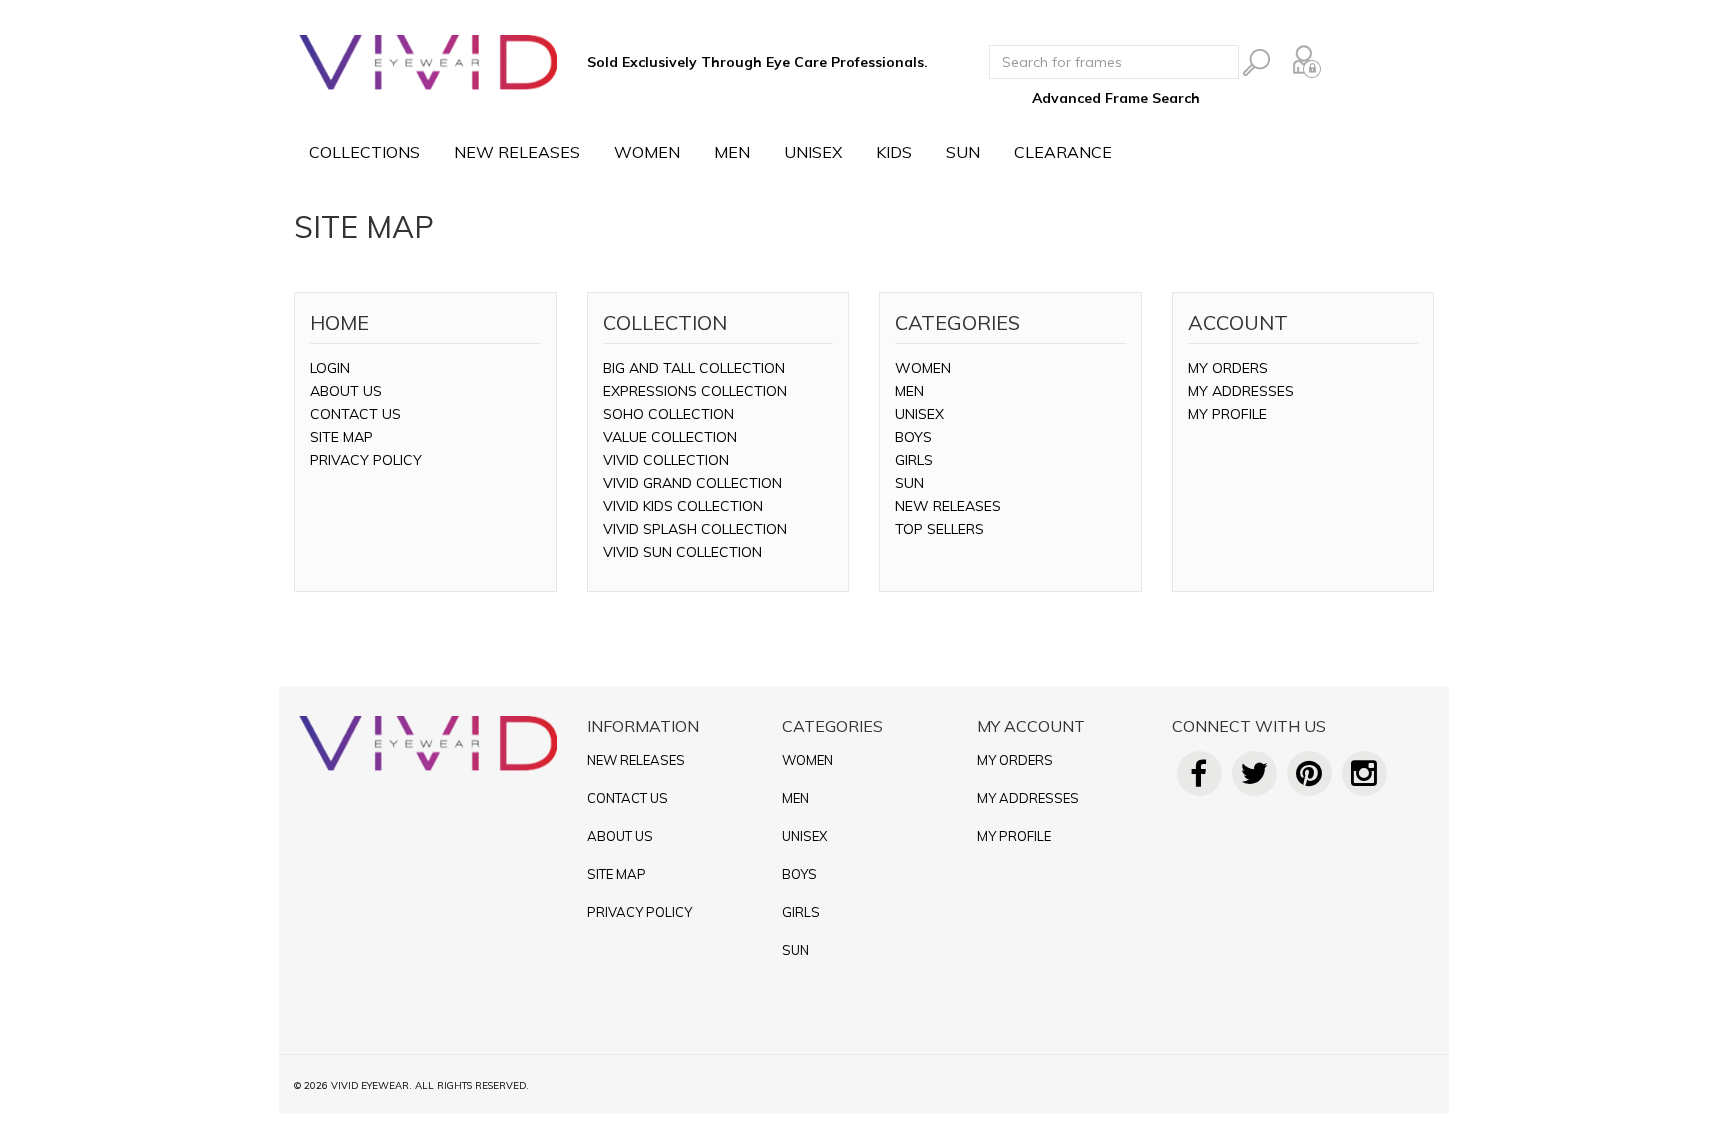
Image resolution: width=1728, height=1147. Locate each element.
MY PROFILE (1227, 414)
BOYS (913, 437)
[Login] (1307, 61)
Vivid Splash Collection (695, 529)
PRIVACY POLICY (366, 460)
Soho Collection (668, 414)
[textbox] (1114, 62)
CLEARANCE (1063, 152)
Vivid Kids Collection (683, 506)
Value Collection (670, 437)
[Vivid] (428, 62)
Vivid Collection (666, 460)
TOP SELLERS (939, 529)
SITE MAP (341, 437)
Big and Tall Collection (694, 368)
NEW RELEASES (517, 152)
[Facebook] (1199, 779)
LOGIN (330, 368)
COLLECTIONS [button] (364, 152)
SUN (963, 152)
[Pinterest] (1309, 779)
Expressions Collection (695, 391)
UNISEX (813, 152)
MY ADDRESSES (1241, 391)
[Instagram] (1364, 779)
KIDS (894, 152)
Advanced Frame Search (1116, 98)
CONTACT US (355, 414)
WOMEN (647, 152)
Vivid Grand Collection (692, 483)
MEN (732, 152)
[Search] (1256, 63)
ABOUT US (346, 391)
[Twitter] (1254, 779)
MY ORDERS (1228, 368)
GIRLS (914, 460)
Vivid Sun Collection (682, 552)
